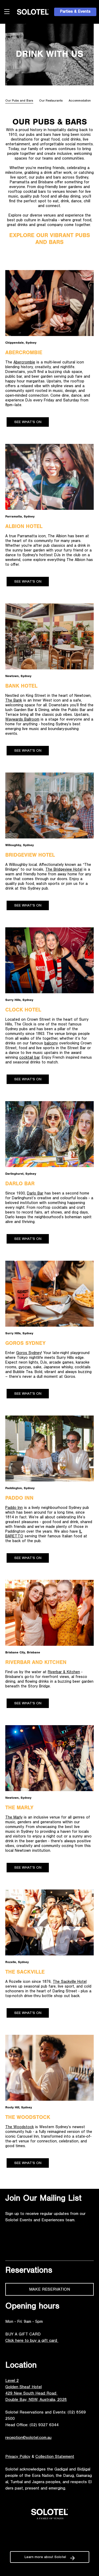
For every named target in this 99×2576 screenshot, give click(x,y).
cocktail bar (29, 1058)
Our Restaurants (51, 101)
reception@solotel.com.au (28, 2438)
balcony (51, 1044)
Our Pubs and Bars (19, 101)
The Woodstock (20, 2128)
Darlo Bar (35, 1194)
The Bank (14, 701)
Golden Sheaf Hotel (23, 2387)
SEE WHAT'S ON (28, 423)
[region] (49, 101)
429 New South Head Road (31, 2394)
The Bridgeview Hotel (64, 870)
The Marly (14, 1818)
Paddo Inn (14, 1508)
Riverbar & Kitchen (64, 1673)
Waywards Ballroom (22, 720)
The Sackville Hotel (70, 1982)
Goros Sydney (29, 1353)
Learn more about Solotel (45, 2558)
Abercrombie (24, 363)
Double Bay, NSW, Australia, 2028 (36, 2400)
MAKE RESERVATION (49, 2290)
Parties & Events (75, 12)
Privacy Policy (18, 2457)
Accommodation (80, 101)
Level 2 (12, 2381)
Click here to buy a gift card (32, 2341)
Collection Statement (55, 2457)
